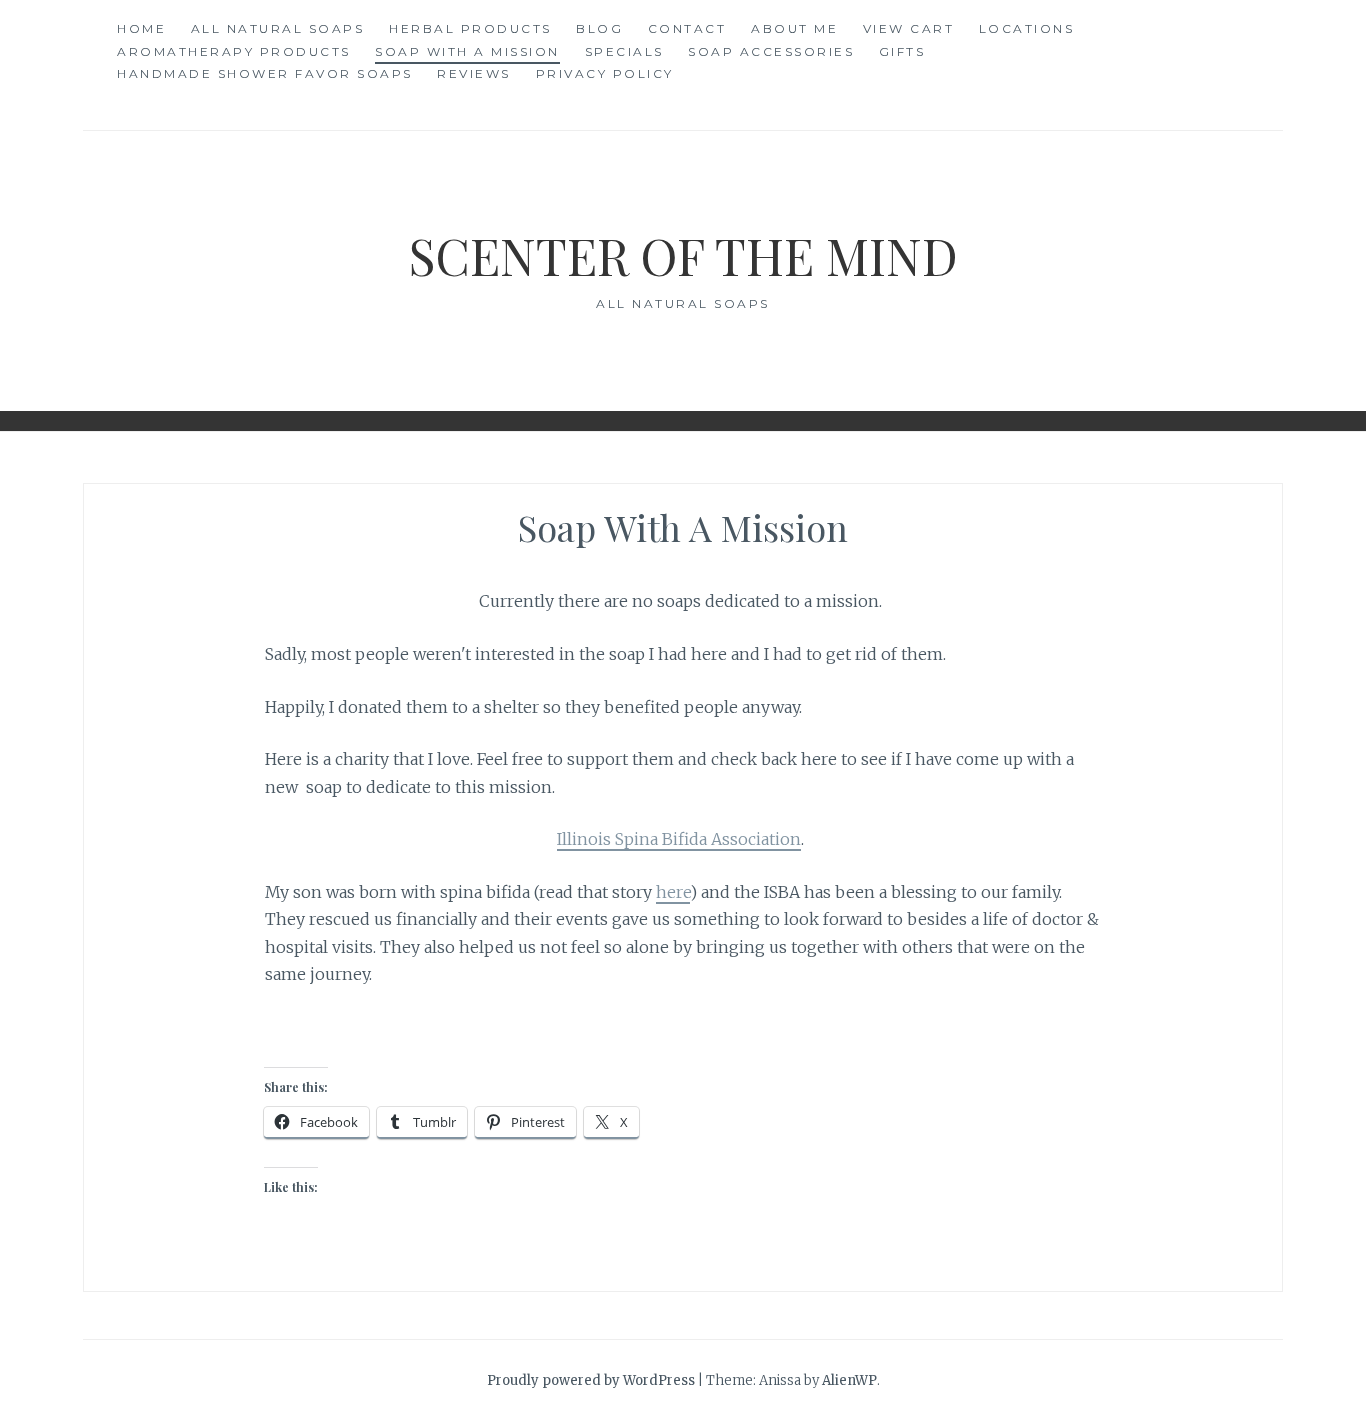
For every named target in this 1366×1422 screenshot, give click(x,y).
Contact (687, 28)
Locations (1027, 28)
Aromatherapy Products (234, 51)
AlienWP (849, 1380)
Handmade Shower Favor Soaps (265, 73)
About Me (794, 28)
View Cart (909, 28)
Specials (624, 51)
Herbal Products (470, 28)
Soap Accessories (771, 51)
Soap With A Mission (467, 51)
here (673, 892)
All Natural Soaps (278, 28)
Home (141, 28)
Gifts (902, 51)
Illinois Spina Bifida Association (679, 839)
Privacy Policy (605, 73)
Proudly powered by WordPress (591, 1380)
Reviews (474, 73)
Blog (599, 28)
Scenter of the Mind (683, 255)
